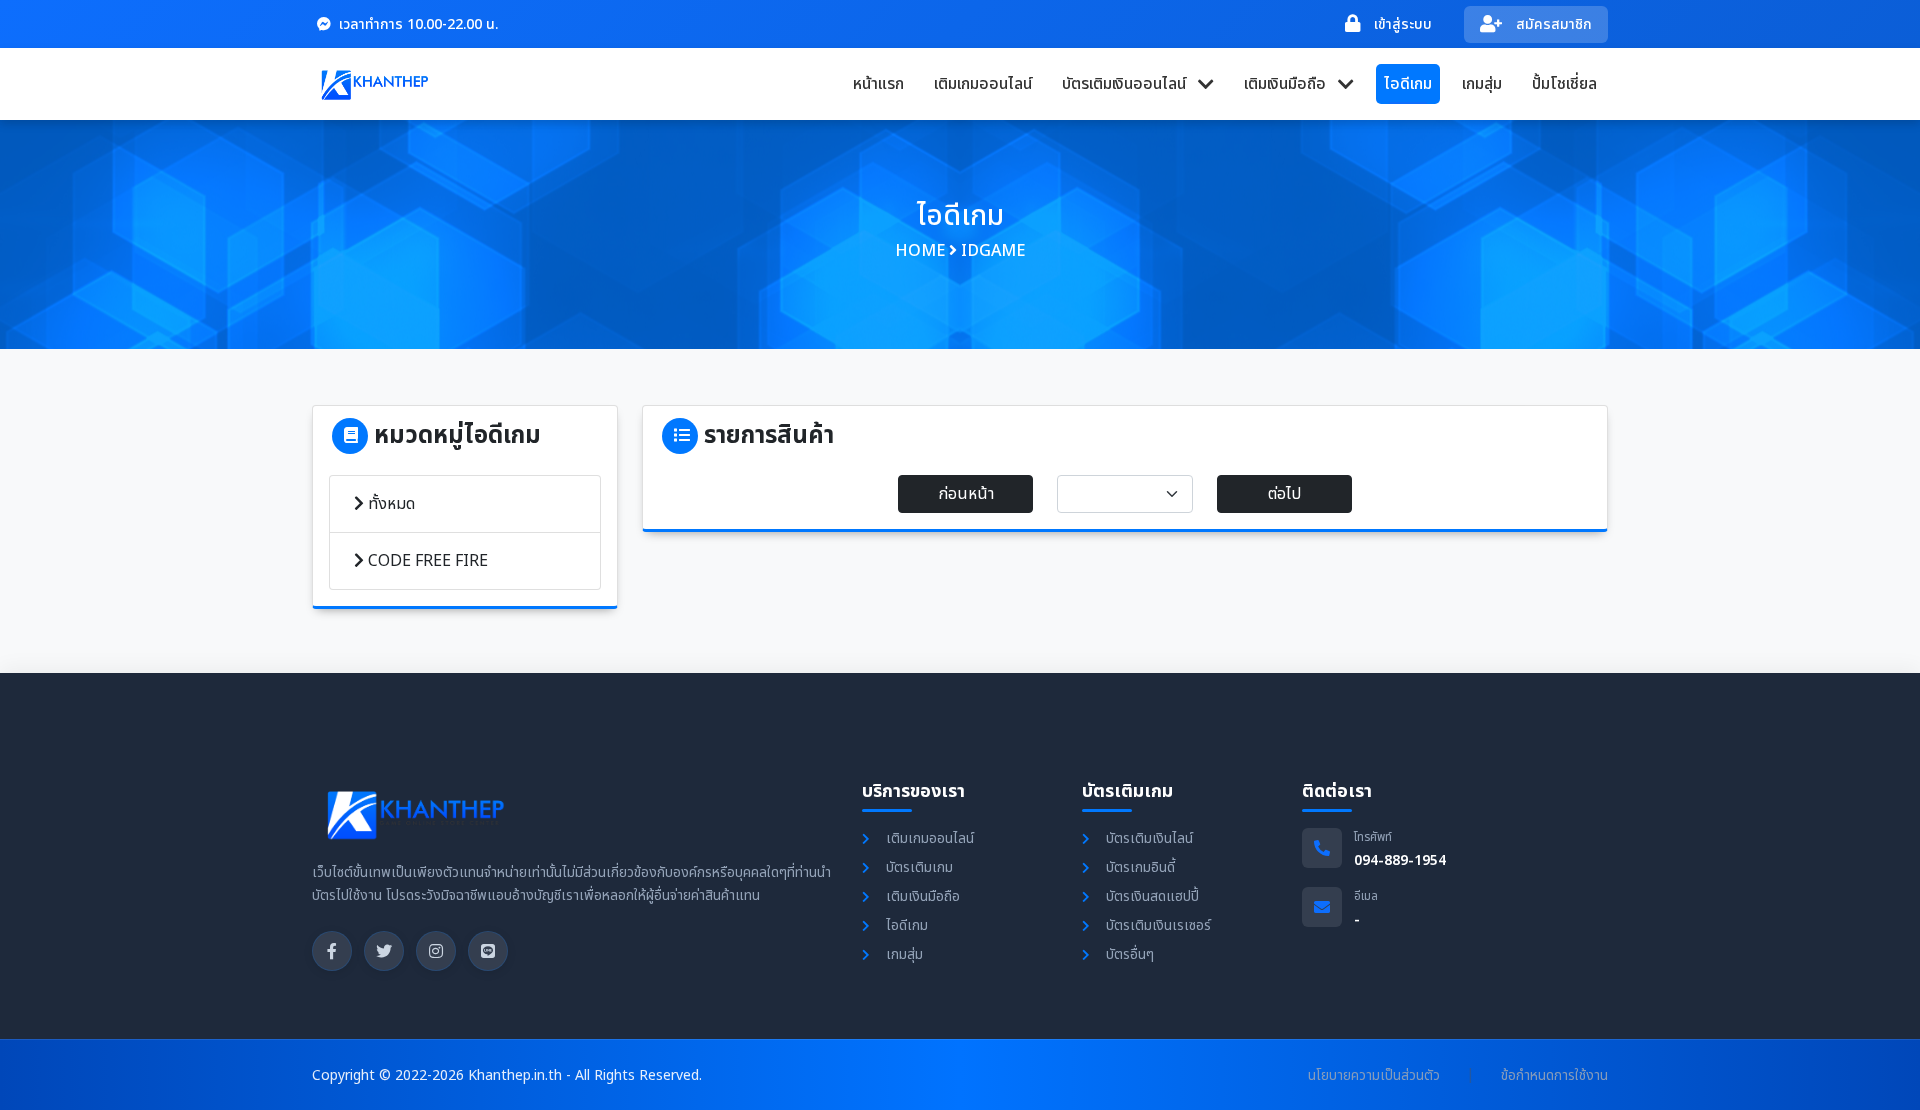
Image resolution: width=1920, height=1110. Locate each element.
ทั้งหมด (389, 504)
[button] (1138, 84)
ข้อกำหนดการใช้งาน (1554, 1075)
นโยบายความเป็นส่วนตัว (1374, 1075)
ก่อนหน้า (966, 494)
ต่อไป (1284, 494)
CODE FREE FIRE (426, 561)
